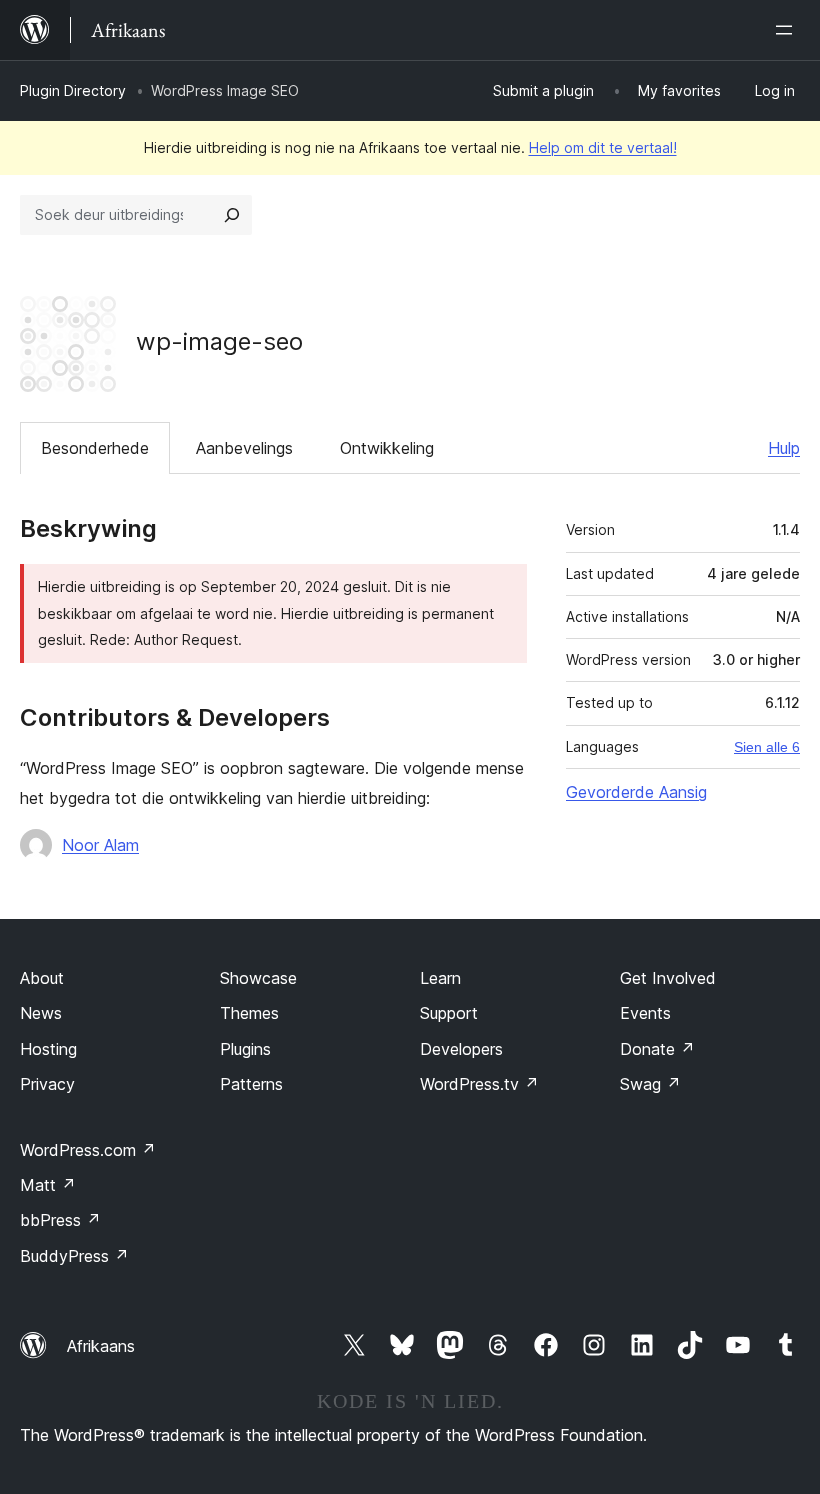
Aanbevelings (244, 448)
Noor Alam (100, 845)
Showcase (258, 978)
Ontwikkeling (387, 448)
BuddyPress (74, 1256)
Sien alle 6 (767, 747)
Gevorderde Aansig (636, 792)
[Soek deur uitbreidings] (232, 215)
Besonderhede (95, 448)
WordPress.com (88, 1150)
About (42, 978)
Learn (440, 978)
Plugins (245, 1049)
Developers (461, 1049)
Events (645, 1013)
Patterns (251, 1084)
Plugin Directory (73, 90)
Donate (657, 1049)
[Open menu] (788, 30)
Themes (249, 1013)
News (41, 1013)
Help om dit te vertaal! (603, 147)
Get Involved (668, 978)
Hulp (784, 448)
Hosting (48, 1049)
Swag (650, 1084)
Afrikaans (101, 1346)
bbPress (60, 1220)
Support (449, 1013)
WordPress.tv (479, 1084)
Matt (48, 1185)
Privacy (47, 1084)
